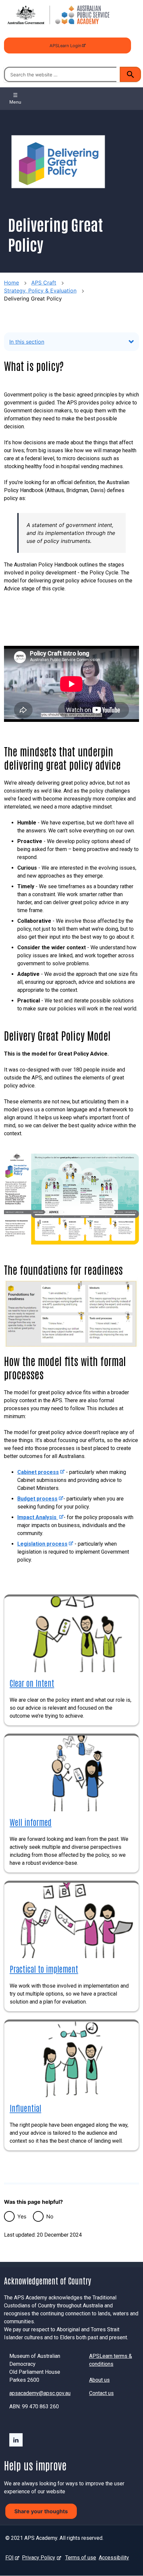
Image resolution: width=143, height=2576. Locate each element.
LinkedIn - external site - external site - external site (16, 2440)
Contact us (101, 2393)
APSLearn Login (65, 48)
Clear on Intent (32, 1683)
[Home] (57, 15)
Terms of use (81, 2558)
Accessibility (114, 2558)
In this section (27, 342)
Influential (25, 2108)
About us (99, 2380)
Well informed (31, 1822)
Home (11, 283)
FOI (11, 2558)
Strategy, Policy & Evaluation (40, 291)
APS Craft (44, 283)
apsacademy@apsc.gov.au (40, 2393)
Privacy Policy (40, 2558)
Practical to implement (44, 1969)
